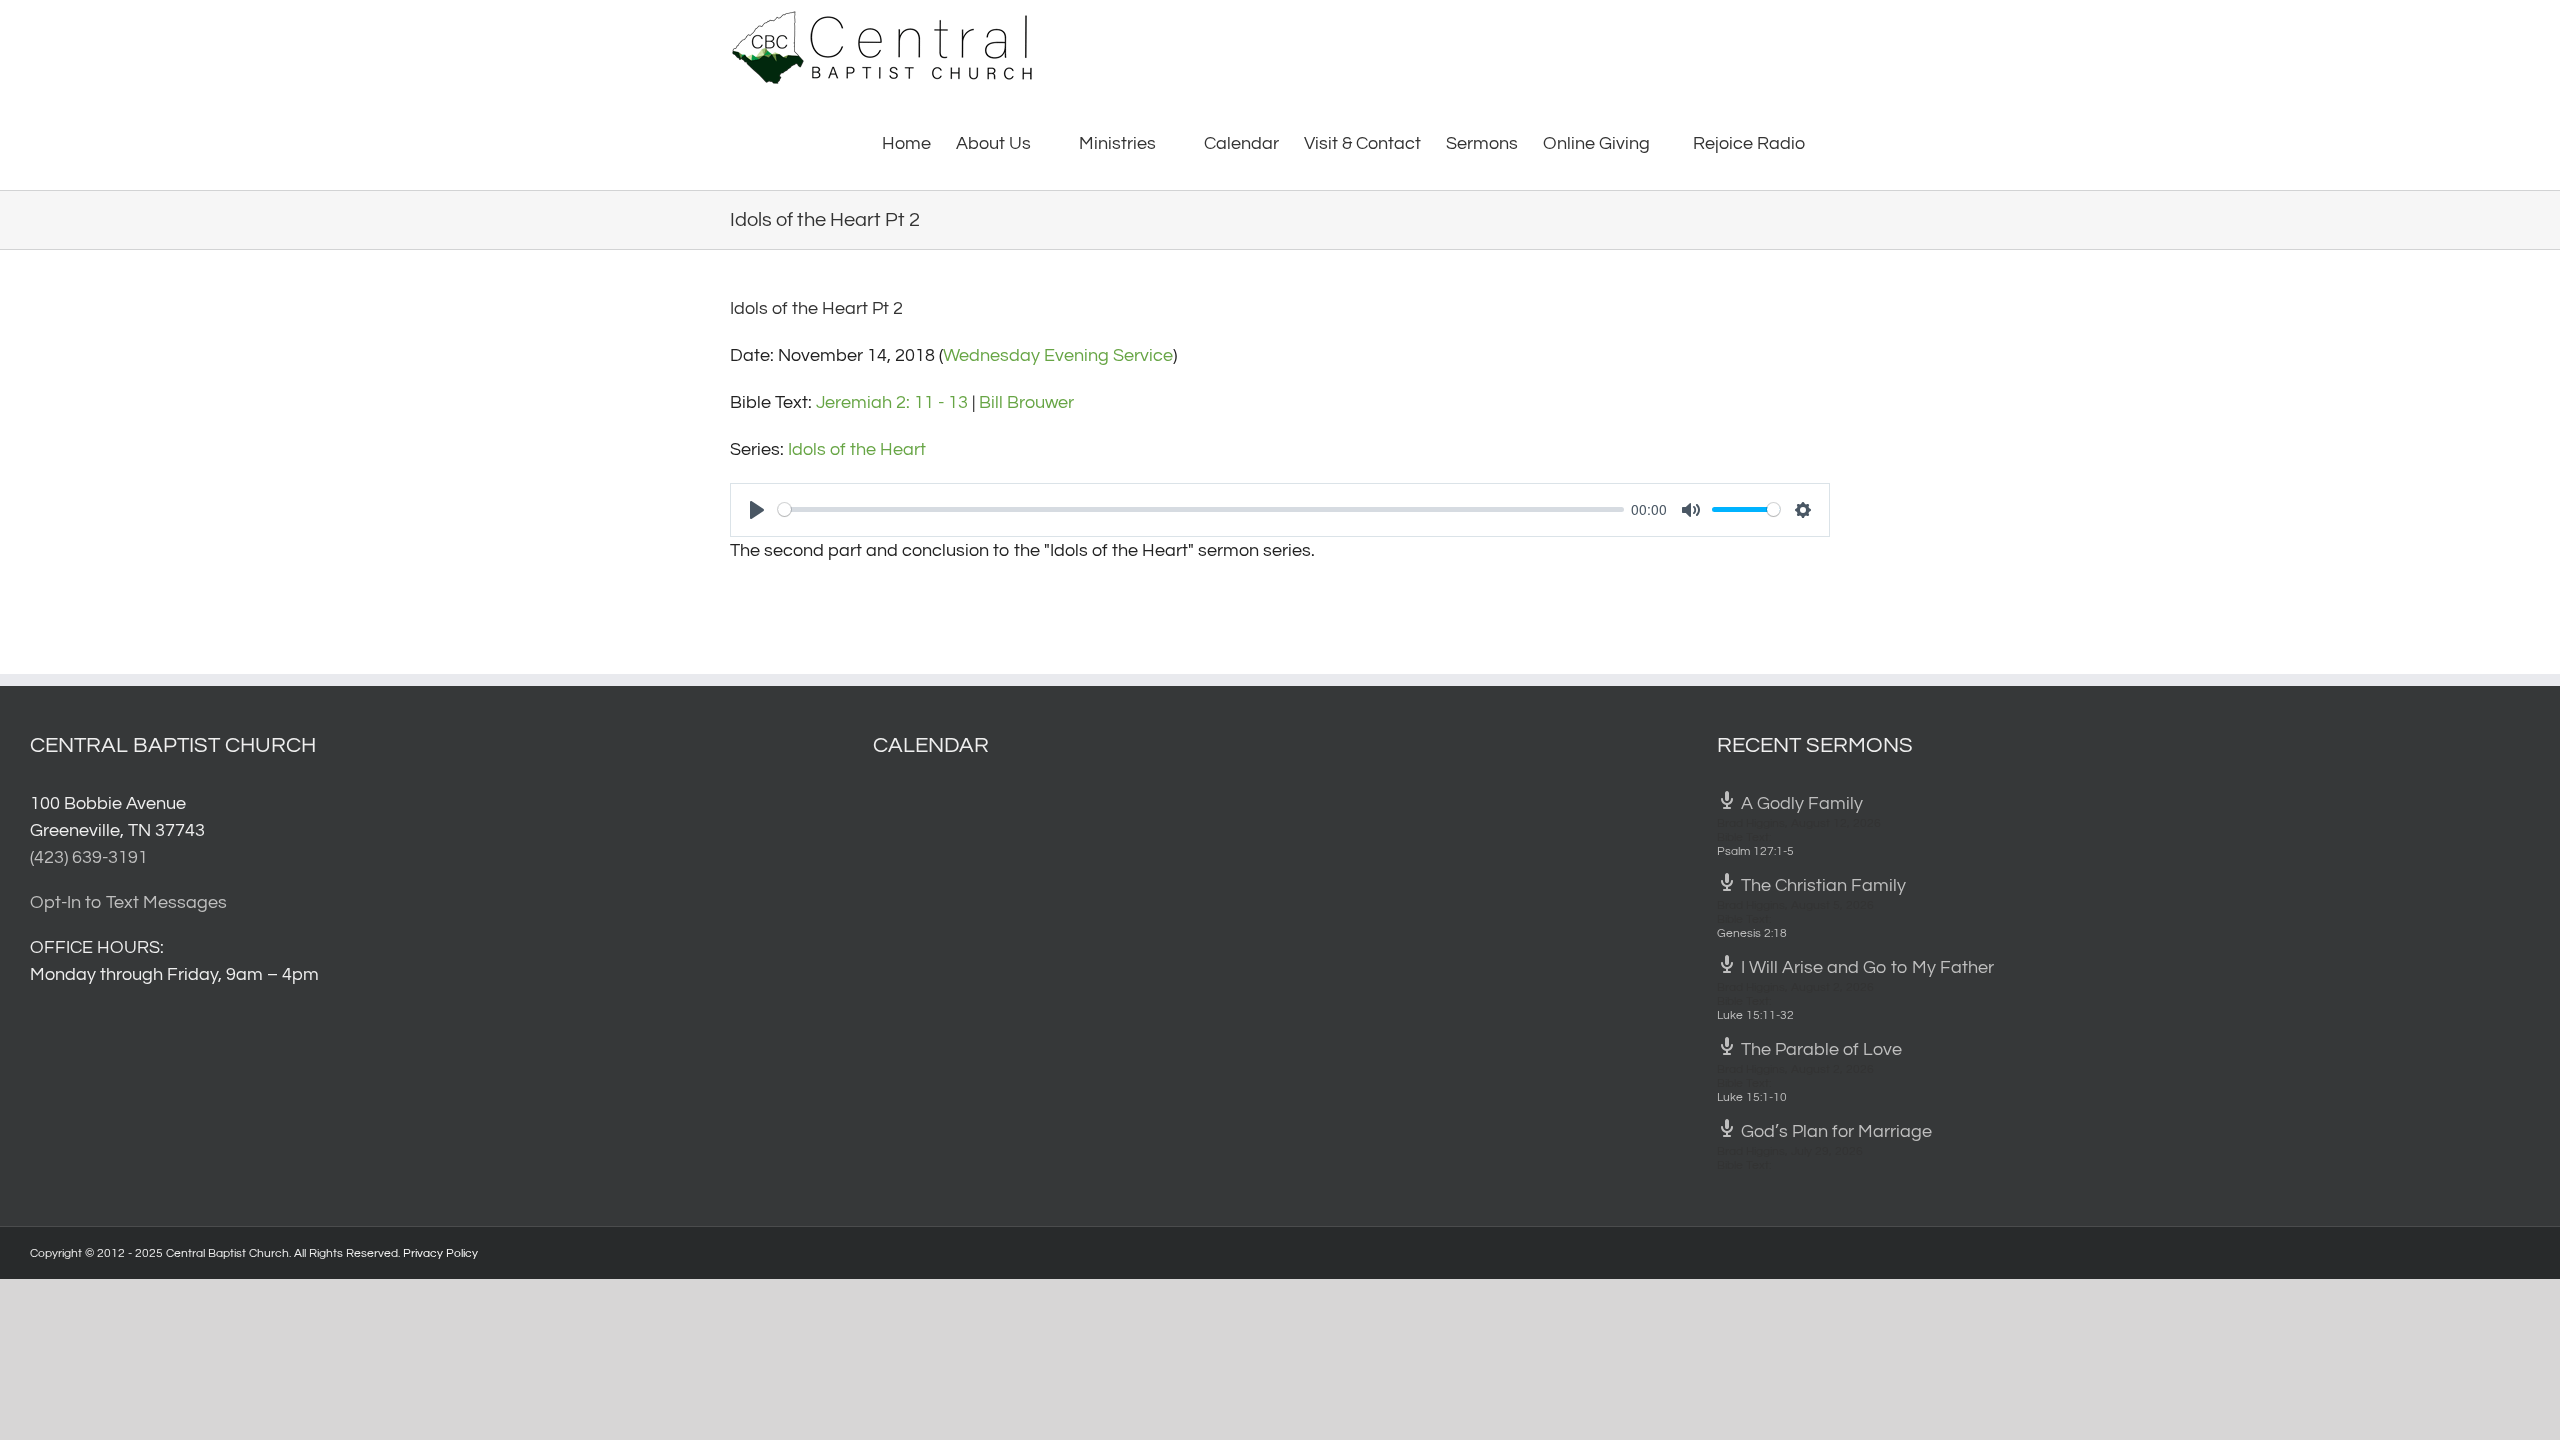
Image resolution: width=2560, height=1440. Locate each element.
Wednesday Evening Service (1058, 355)
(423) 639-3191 (89, 857)
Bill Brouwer (1026, 402)
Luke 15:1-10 (1752, 1097)
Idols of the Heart (857, 449)
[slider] (1201, 509)
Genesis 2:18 (1752, 933)
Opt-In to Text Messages (128, 902)
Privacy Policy (440, 1253)
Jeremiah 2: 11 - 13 (892, 402)
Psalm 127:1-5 (1755, 851)
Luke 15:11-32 (1755, 1015)
